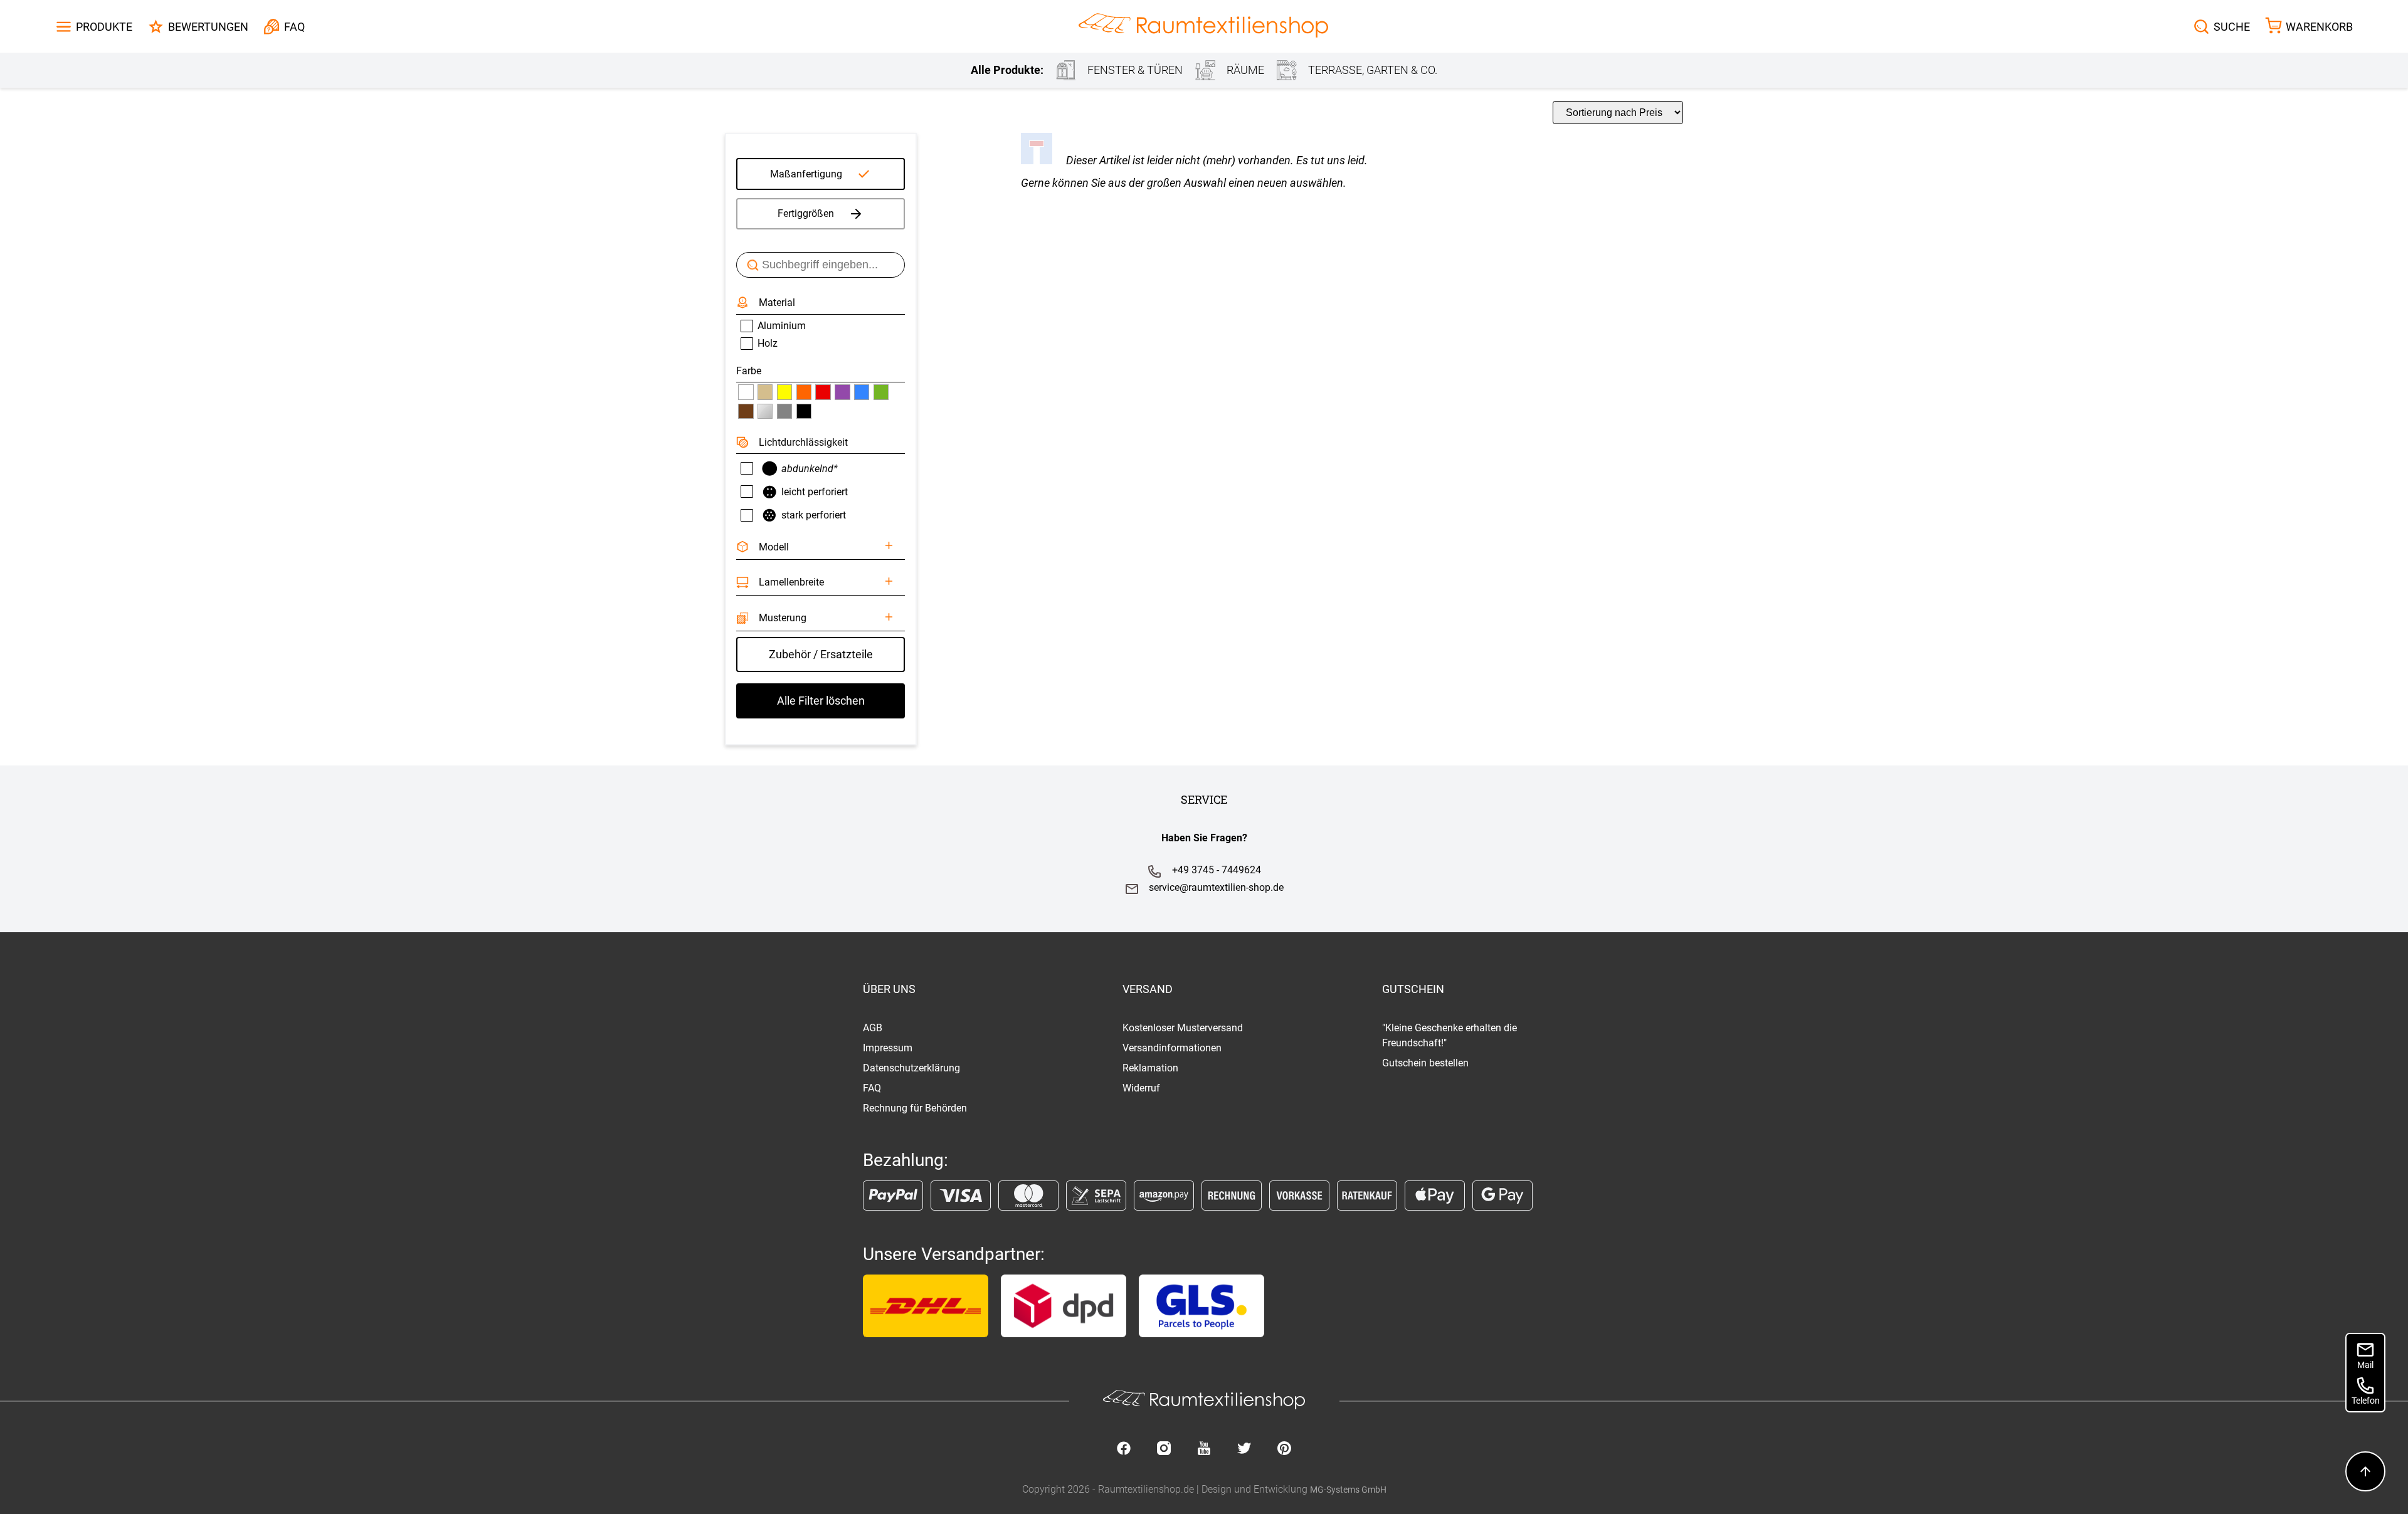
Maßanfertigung (806, 174)
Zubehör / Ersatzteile (821, 654)
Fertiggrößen (806, 213)
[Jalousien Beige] (765, 392)
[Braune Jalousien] (746, 411)
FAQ (872, 1088)
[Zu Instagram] (1164, 1449)
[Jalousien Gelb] (784, 392)
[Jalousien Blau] (862, 392)
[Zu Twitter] (1244, 1449)
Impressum (888, 1048)
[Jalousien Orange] (804, 392)
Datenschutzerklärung (911, 1068)
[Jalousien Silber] (765, 411)
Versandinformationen (1172, 1048)
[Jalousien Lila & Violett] (842, 392)
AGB (873, 1028)
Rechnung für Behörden (915, 1108)
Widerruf (1141, 1088)
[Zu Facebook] (1124, 1449)
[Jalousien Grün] (881, 392)
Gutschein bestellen (1425, 1063)
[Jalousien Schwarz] (804, 411)
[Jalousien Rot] (823, 392)
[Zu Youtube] (1204, 1449)
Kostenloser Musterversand (1183, 1028)
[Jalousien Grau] (784, 411)
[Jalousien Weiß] (746, 392)
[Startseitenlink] (1203, 27)
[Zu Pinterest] (1284, 1449)
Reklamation (1150, 1068)
